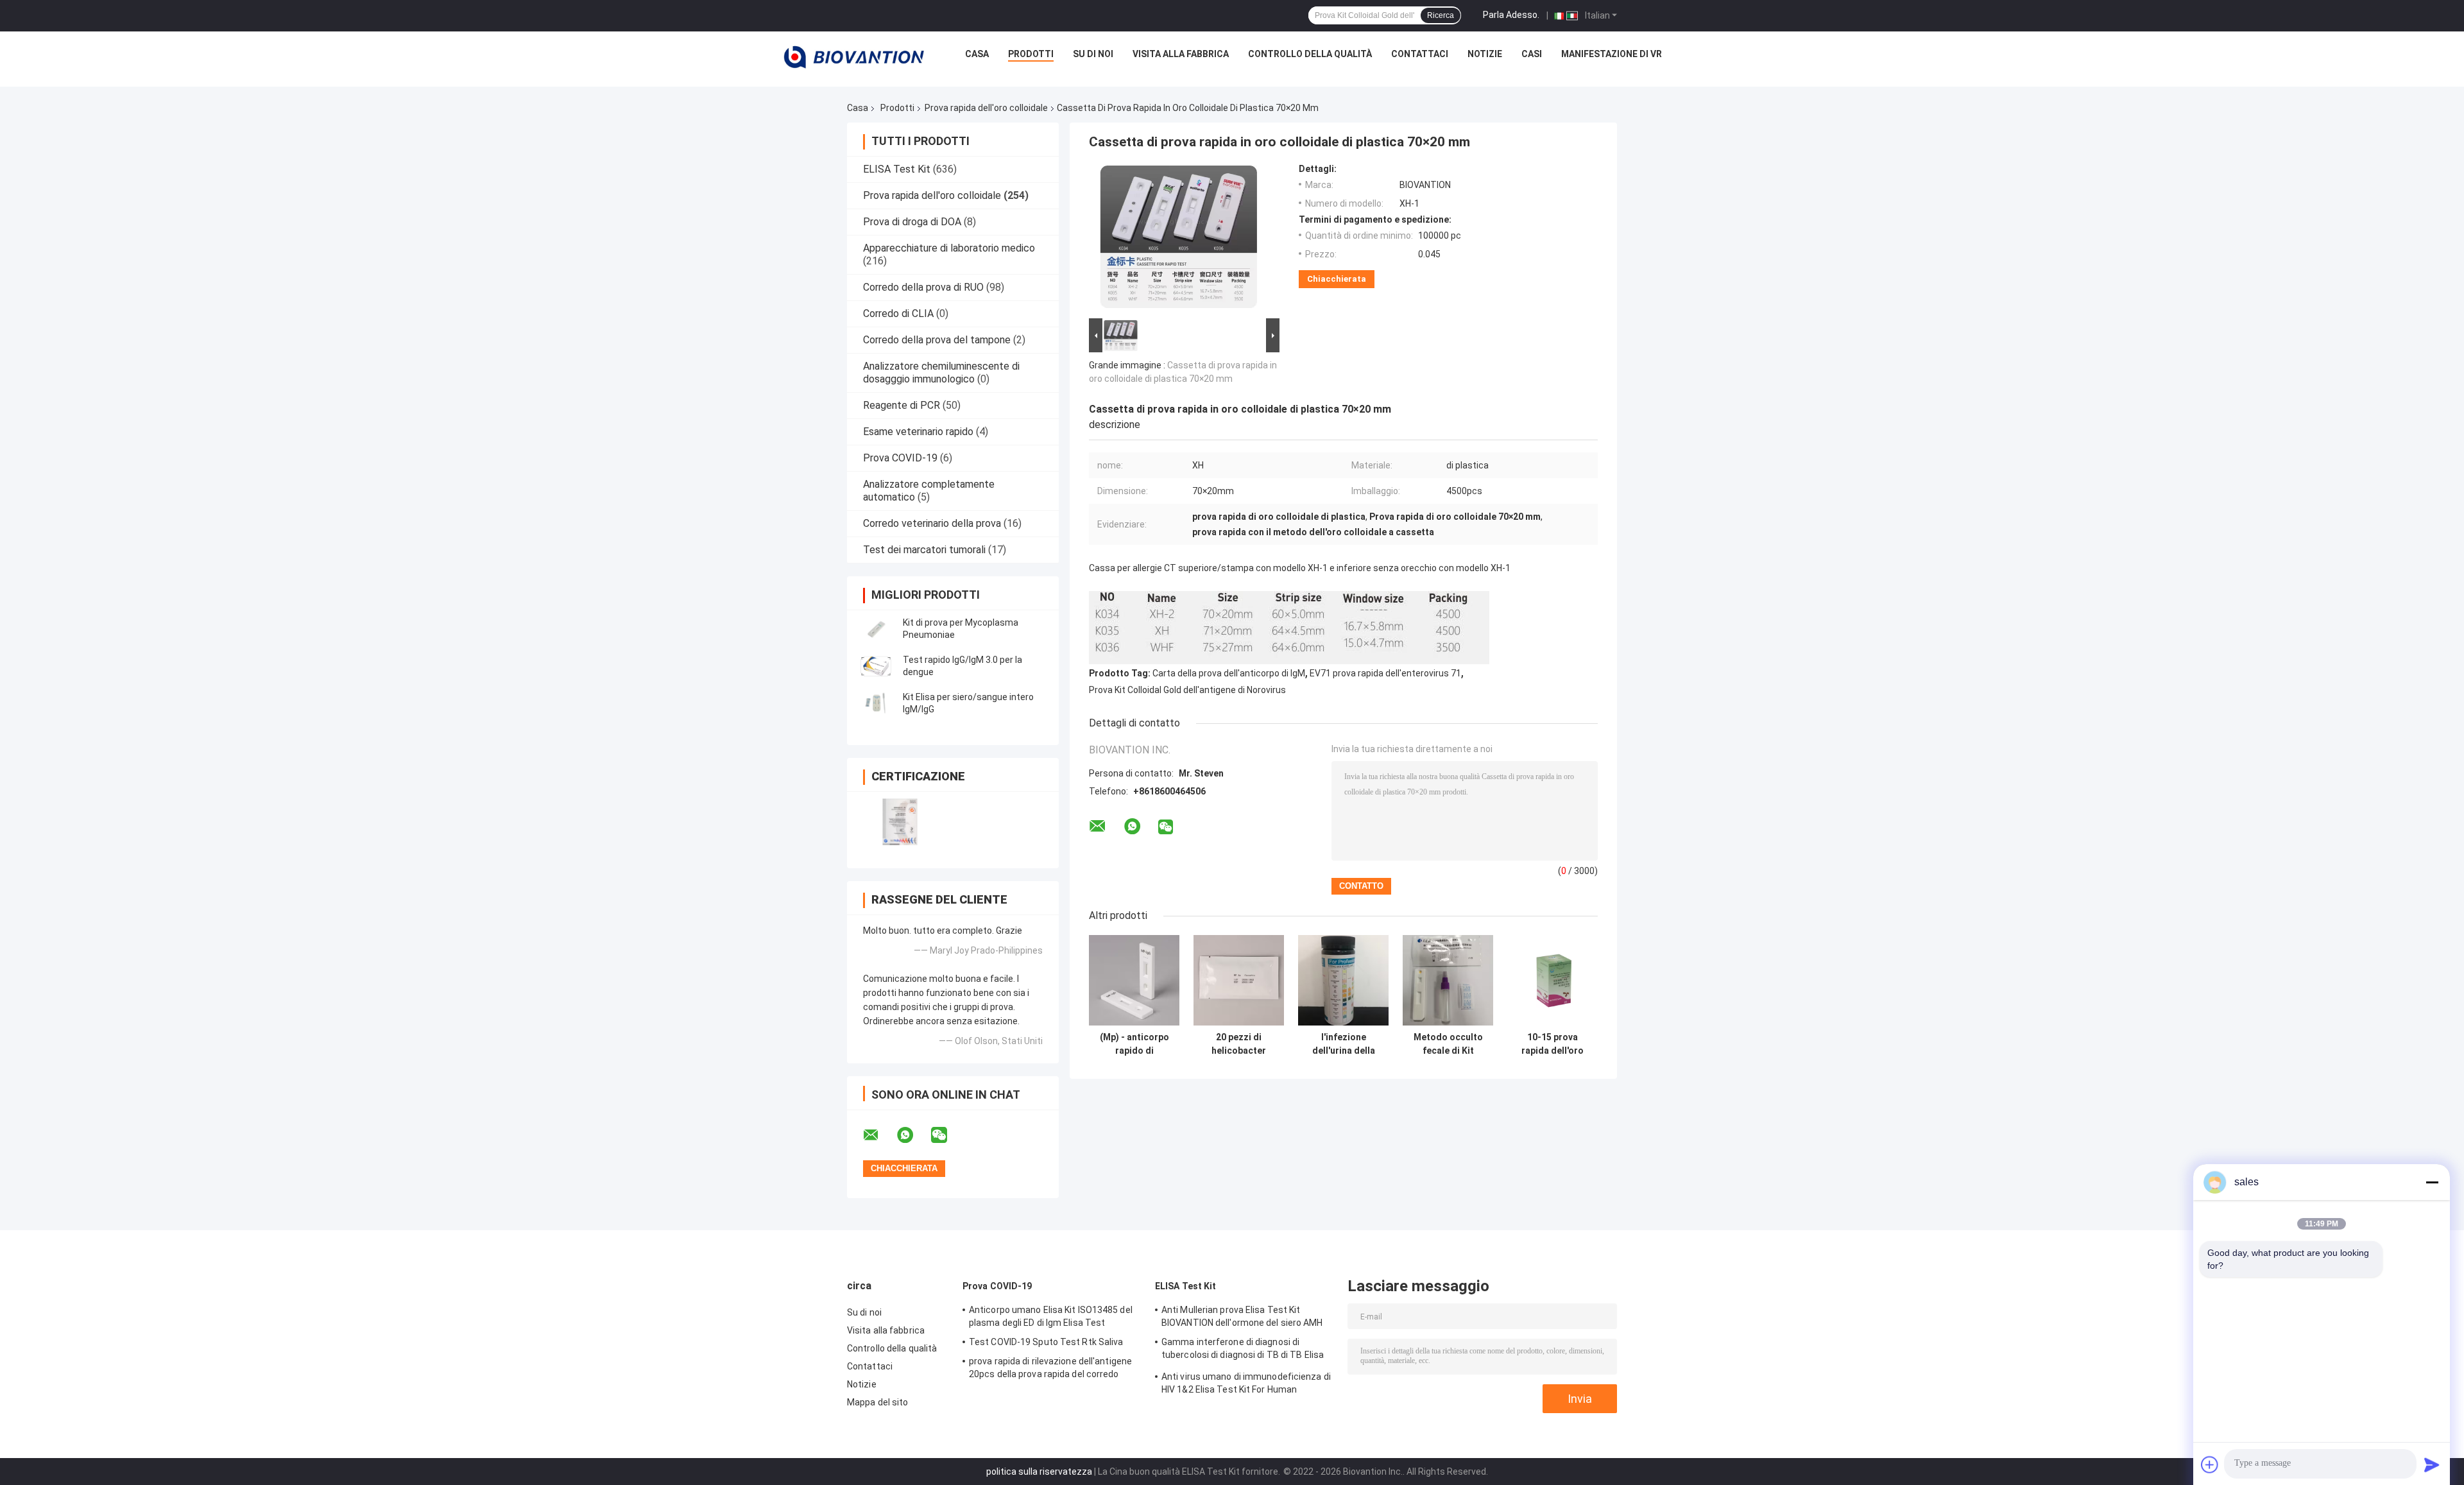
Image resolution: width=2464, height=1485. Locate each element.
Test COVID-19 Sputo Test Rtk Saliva (1046, 1342)
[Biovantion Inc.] (854, 57)
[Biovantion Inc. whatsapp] (913, 1135)
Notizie (1485, 54)
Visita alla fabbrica (1181, 54)
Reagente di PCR (902, 405)
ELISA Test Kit (897, 169)
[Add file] (2210, 1464)
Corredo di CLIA (898, 313)
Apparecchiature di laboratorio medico (949, 248)
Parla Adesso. (1511, 15)
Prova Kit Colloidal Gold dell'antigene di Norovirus (1187, 690)
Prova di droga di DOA (912, 222)
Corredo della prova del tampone (937, 340)
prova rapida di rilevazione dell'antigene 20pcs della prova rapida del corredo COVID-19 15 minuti (1050, 1369)
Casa (977, 54)
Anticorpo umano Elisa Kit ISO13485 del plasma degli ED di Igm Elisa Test (1051, 1316)
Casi (1532, 54)
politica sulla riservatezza (1039, 1472)
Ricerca (1441, 15)
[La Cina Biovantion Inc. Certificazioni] (900, 822)
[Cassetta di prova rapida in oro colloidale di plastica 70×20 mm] (1179, 239)
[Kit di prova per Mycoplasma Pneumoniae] (876, 629)
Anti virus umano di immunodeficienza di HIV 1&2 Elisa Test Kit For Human (1246, 1383)
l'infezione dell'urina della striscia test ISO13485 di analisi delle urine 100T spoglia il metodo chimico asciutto (1343, 1044)
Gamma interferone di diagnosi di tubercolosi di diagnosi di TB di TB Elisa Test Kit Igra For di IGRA (1243, 1350)
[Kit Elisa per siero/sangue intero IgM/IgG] (876, 703)
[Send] (2432, 1464)
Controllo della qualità (1310, 54)
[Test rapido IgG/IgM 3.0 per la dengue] (876, 666)
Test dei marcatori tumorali (924, 550)
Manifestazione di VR (1612, 54)
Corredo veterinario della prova (932, 523)
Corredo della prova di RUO (923, 287)
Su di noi (1093, 54)
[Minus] (2432, 1182)
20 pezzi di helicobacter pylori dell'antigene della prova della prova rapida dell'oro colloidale (1239, 1044)
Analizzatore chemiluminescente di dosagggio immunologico (941, 373)
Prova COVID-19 (900, 458)
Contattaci (1420, 54)
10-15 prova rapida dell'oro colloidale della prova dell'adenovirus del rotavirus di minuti (1553, 1044)
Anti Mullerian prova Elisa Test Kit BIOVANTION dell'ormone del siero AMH (1242, 1316)
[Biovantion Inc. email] (879, 1135)
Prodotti (1031, 54)
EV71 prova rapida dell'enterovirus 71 (1385, 673)
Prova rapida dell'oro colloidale (986, 108)
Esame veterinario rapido (918, 432)
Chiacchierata (1337, 279)
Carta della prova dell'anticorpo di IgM (1229, 673)
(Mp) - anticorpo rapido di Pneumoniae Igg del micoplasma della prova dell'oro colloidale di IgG (1134, 1044)
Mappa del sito (877, 1402)
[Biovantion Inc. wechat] (947, 1135)
